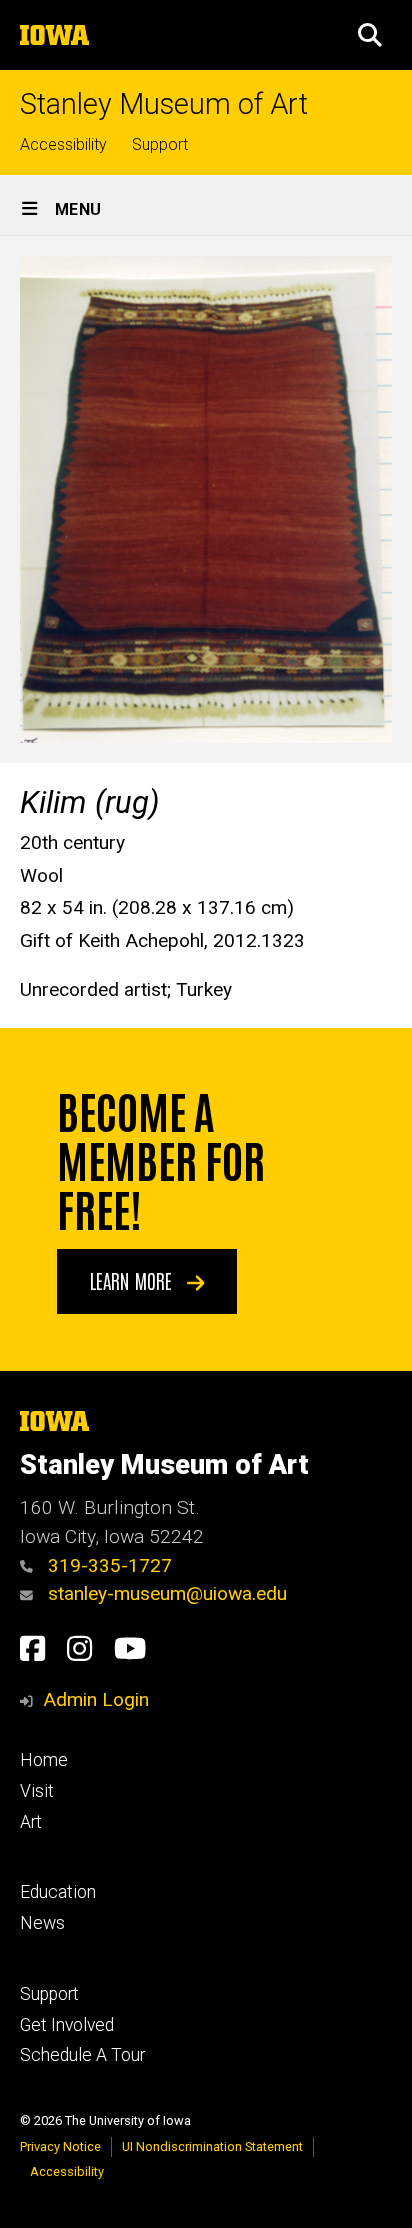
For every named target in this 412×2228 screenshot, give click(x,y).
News (42, 1923)
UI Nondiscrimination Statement (212, 2146)
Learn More (133, 1280)
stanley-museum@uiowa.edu (165, 1593)
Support (160, 144)
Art (31, 1822)
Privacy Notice (60, 2146)
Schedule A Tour (82, 2055)
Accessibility (63, 144)
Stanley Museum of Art (164, 104)
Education (58, 1892)
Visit (37, 1791)
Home (44, 1760)
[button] (370, 35)
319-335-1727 (107, 1565)
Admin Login (96, 1699)
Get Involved (67, 2025)
